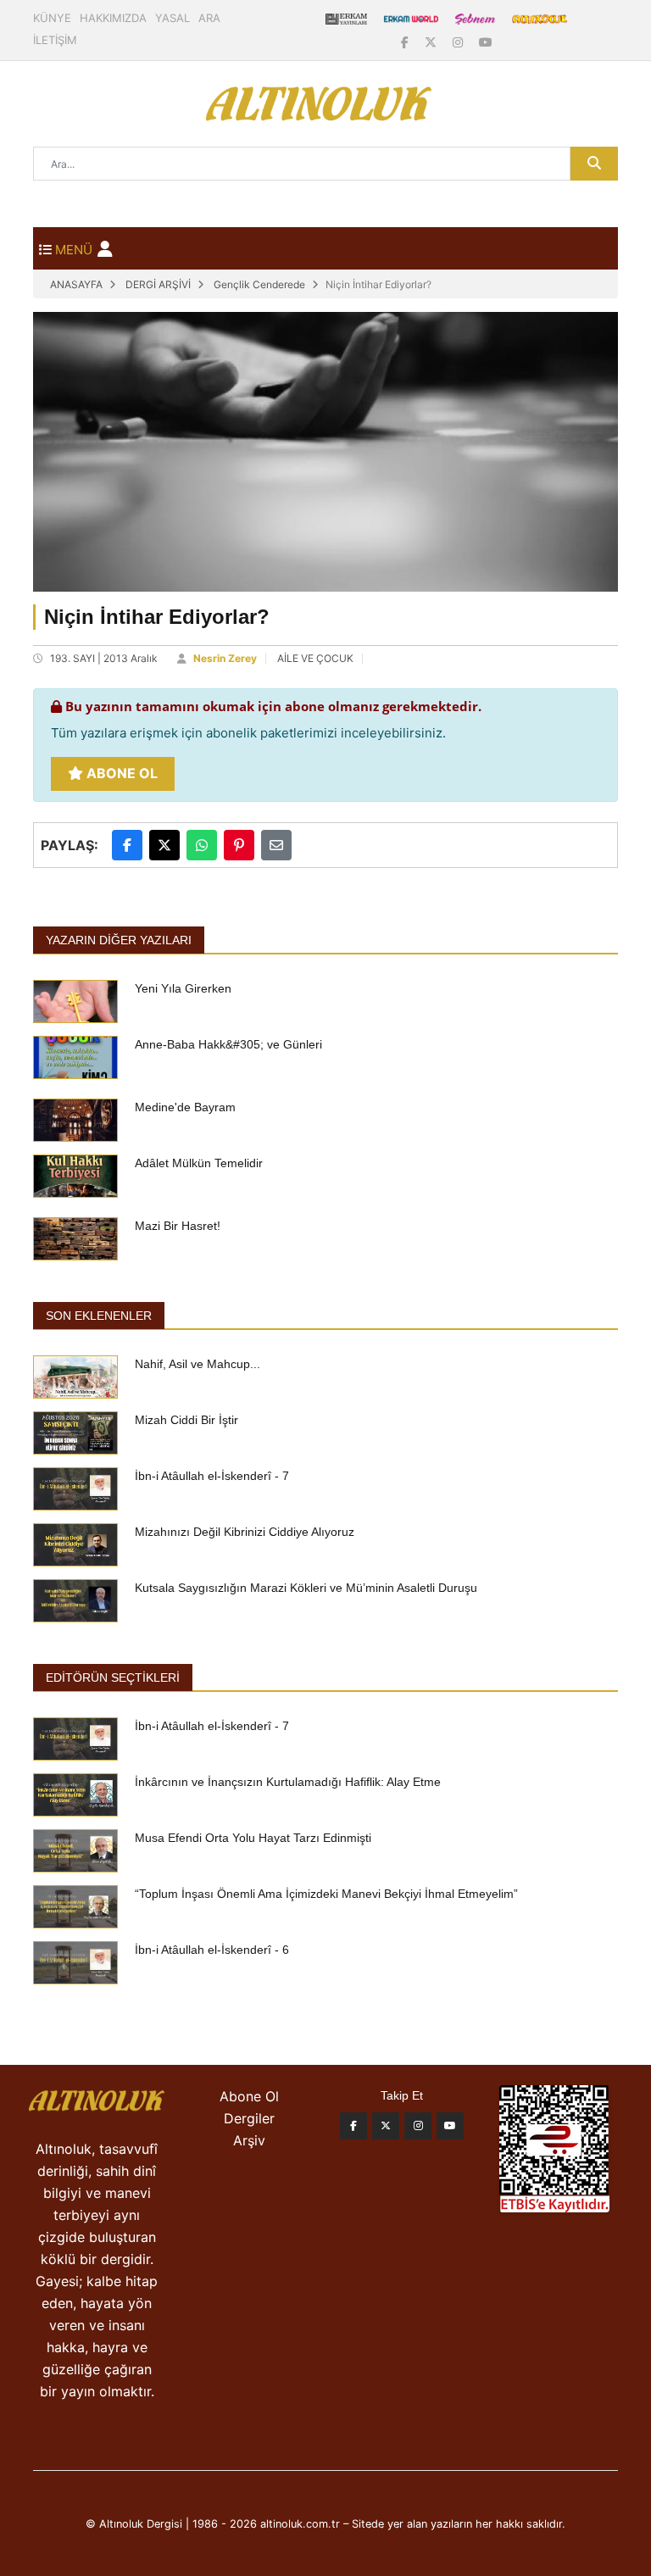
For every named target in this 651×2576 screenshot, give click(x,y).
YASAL (172, 18)
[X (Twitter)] (432, 42)
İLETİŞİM (55, 40)
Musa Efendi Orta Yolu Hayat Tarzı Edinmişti (253, 1838)
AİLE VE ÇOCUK (315, 658)
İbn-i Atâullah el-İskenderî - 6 (212, 1950)
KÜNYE (52, 18)
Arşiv (249, 2140)
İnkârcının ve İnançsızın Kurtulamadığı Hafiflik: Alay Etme (288, 1782)
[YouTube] (486, 42)
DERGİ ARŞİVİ (158, 284)
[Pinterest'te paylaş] (239, 845)
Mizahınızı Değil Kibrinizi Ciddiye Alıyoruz (245, 1532)
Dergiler (249, 2118)
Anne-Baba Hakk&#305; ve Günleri (228, 1044)
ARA (209, 18)
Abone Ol (120, 773)
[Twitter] (386, 2126)
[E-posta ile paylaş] (276, 845)
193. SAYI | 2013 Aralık (104, 658)
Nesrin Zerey (225, 658)
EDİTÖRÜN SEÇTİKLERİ (113, 1677)
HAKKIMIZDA (113, 18)
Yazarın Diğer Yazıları (119, 940)
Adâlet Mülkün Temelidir (199, 1163)
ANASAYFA (76, 284)
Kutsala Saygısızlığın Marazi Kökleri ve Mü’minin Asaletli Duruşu (306, 1588)
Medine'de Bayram (185, 1107)
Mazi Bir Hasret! (178, 1226)
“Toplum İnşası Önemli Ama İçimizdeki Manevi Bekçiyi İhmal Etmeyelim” (326, 1894)
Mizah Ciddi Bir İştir (186, 1420)
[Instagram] (459, 42)
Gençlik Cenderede (259, 284)
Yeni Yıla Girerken (183, 988)
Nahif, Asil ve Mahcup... (198, 1364)
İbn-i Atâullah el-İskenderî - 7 (212, 1476)
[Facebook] (406, 42)
